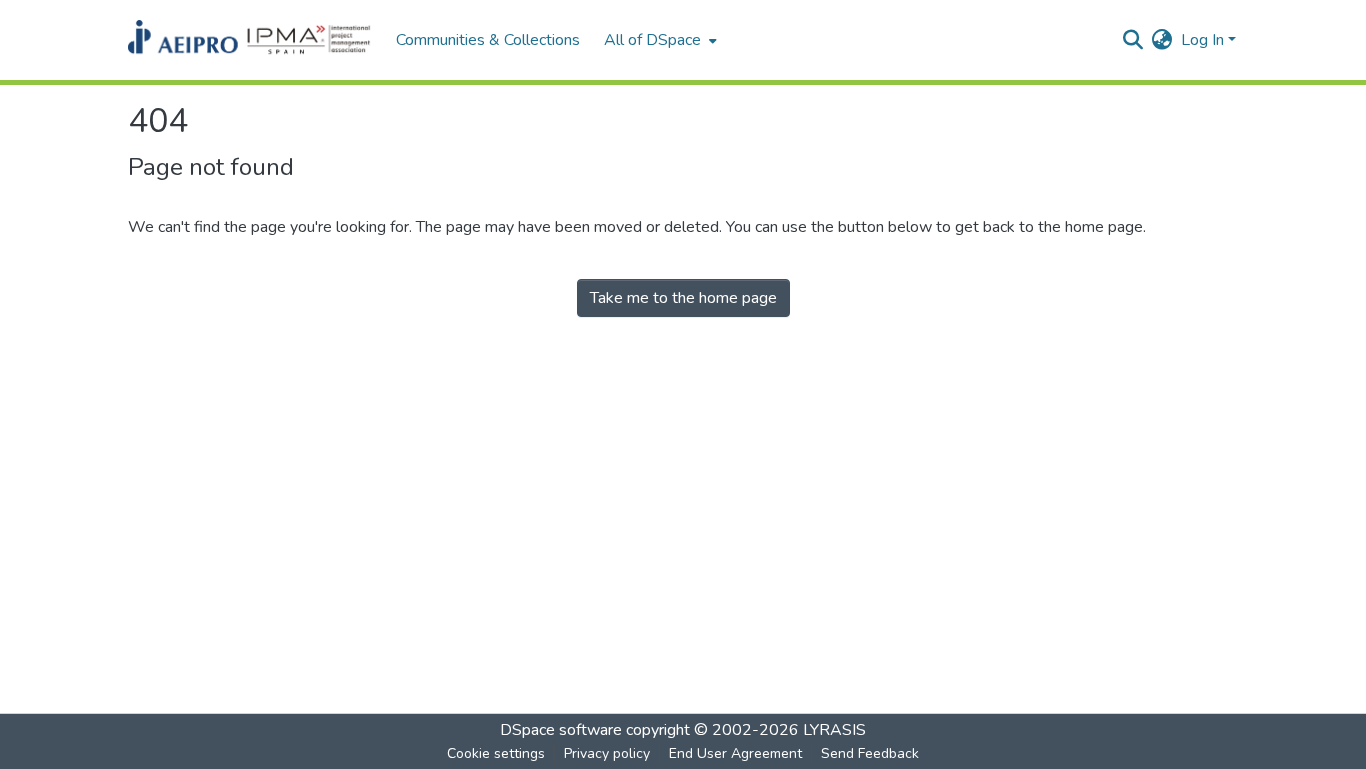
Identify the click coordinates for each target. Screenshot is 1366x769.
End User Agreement (735, 753)
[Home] (252, 40)
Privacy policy (607, 753)
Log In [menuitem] (1202, 40)
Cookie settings (496, 753)
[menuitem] (658, 40)
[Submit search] (1133, 40)
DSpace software (561, 730)
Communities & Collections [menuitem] (488, 40)
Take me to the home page (683, 298)
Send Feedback (870, 753)
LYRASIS (834, 730)
